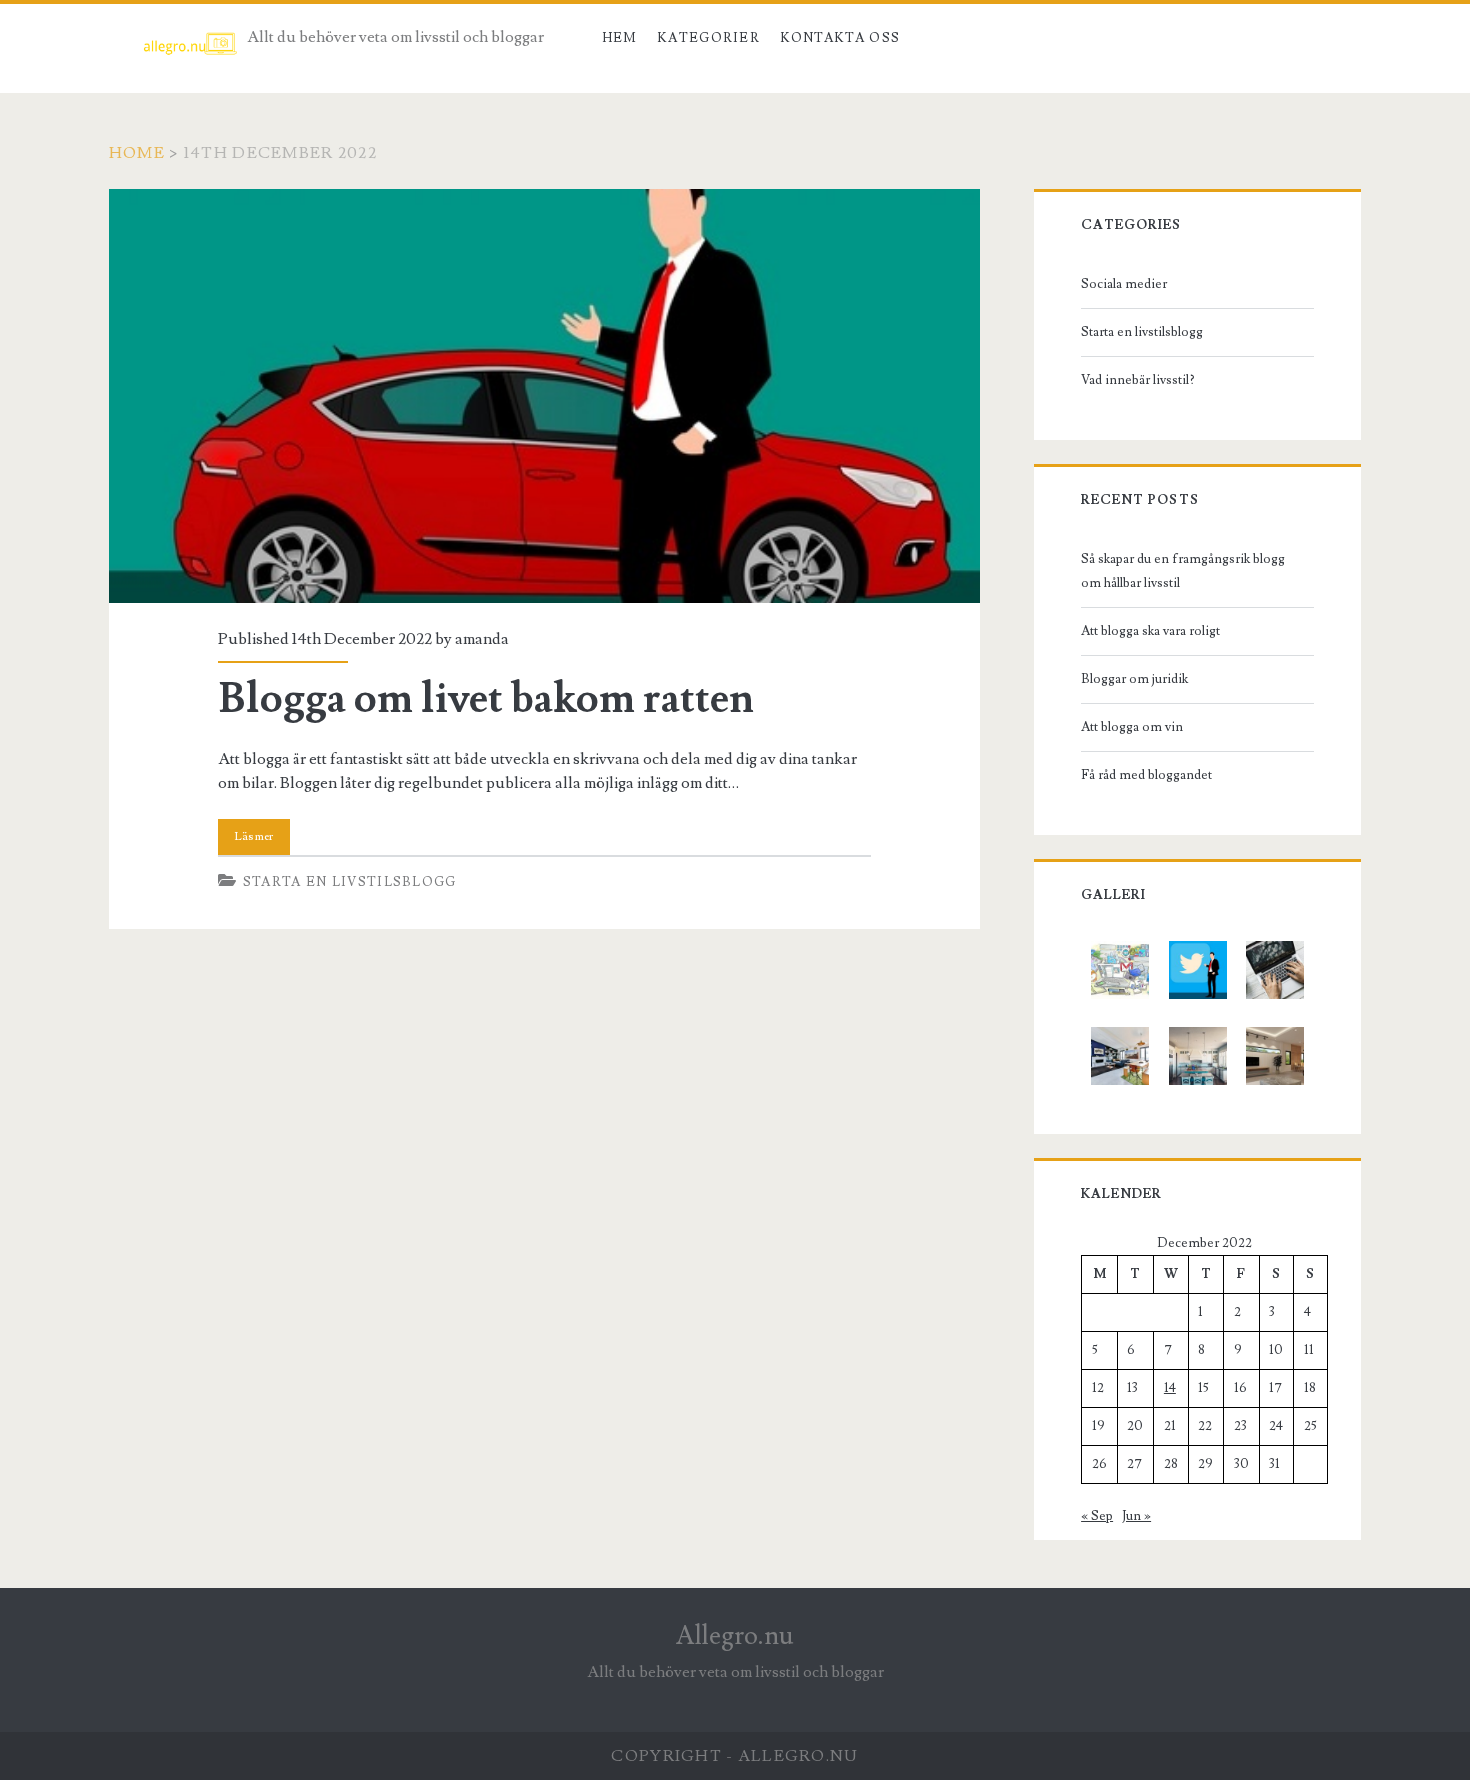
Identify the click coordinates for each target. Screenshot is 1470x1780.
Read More (254, 837)
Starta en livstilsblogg (350, 882)
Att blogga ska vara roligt (1150, 631)
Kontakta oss (840, 38)
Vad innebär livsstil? (1138, 380)
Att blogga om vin (1132, 727)
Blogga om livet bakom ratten (544, 396)
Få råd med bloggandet (1146, 775)
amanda (482, 639)
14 (1170, 1388)
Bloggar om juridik (1134, 679)
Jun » (1136, 1516)
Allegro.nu (735, 1636)
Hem (620, 38)
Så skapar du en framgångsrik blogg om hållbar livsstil (1183, 571)
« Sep (1097, 1516)
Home (137, 153)
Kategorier (708, 38)
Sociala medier (1124, 284)
